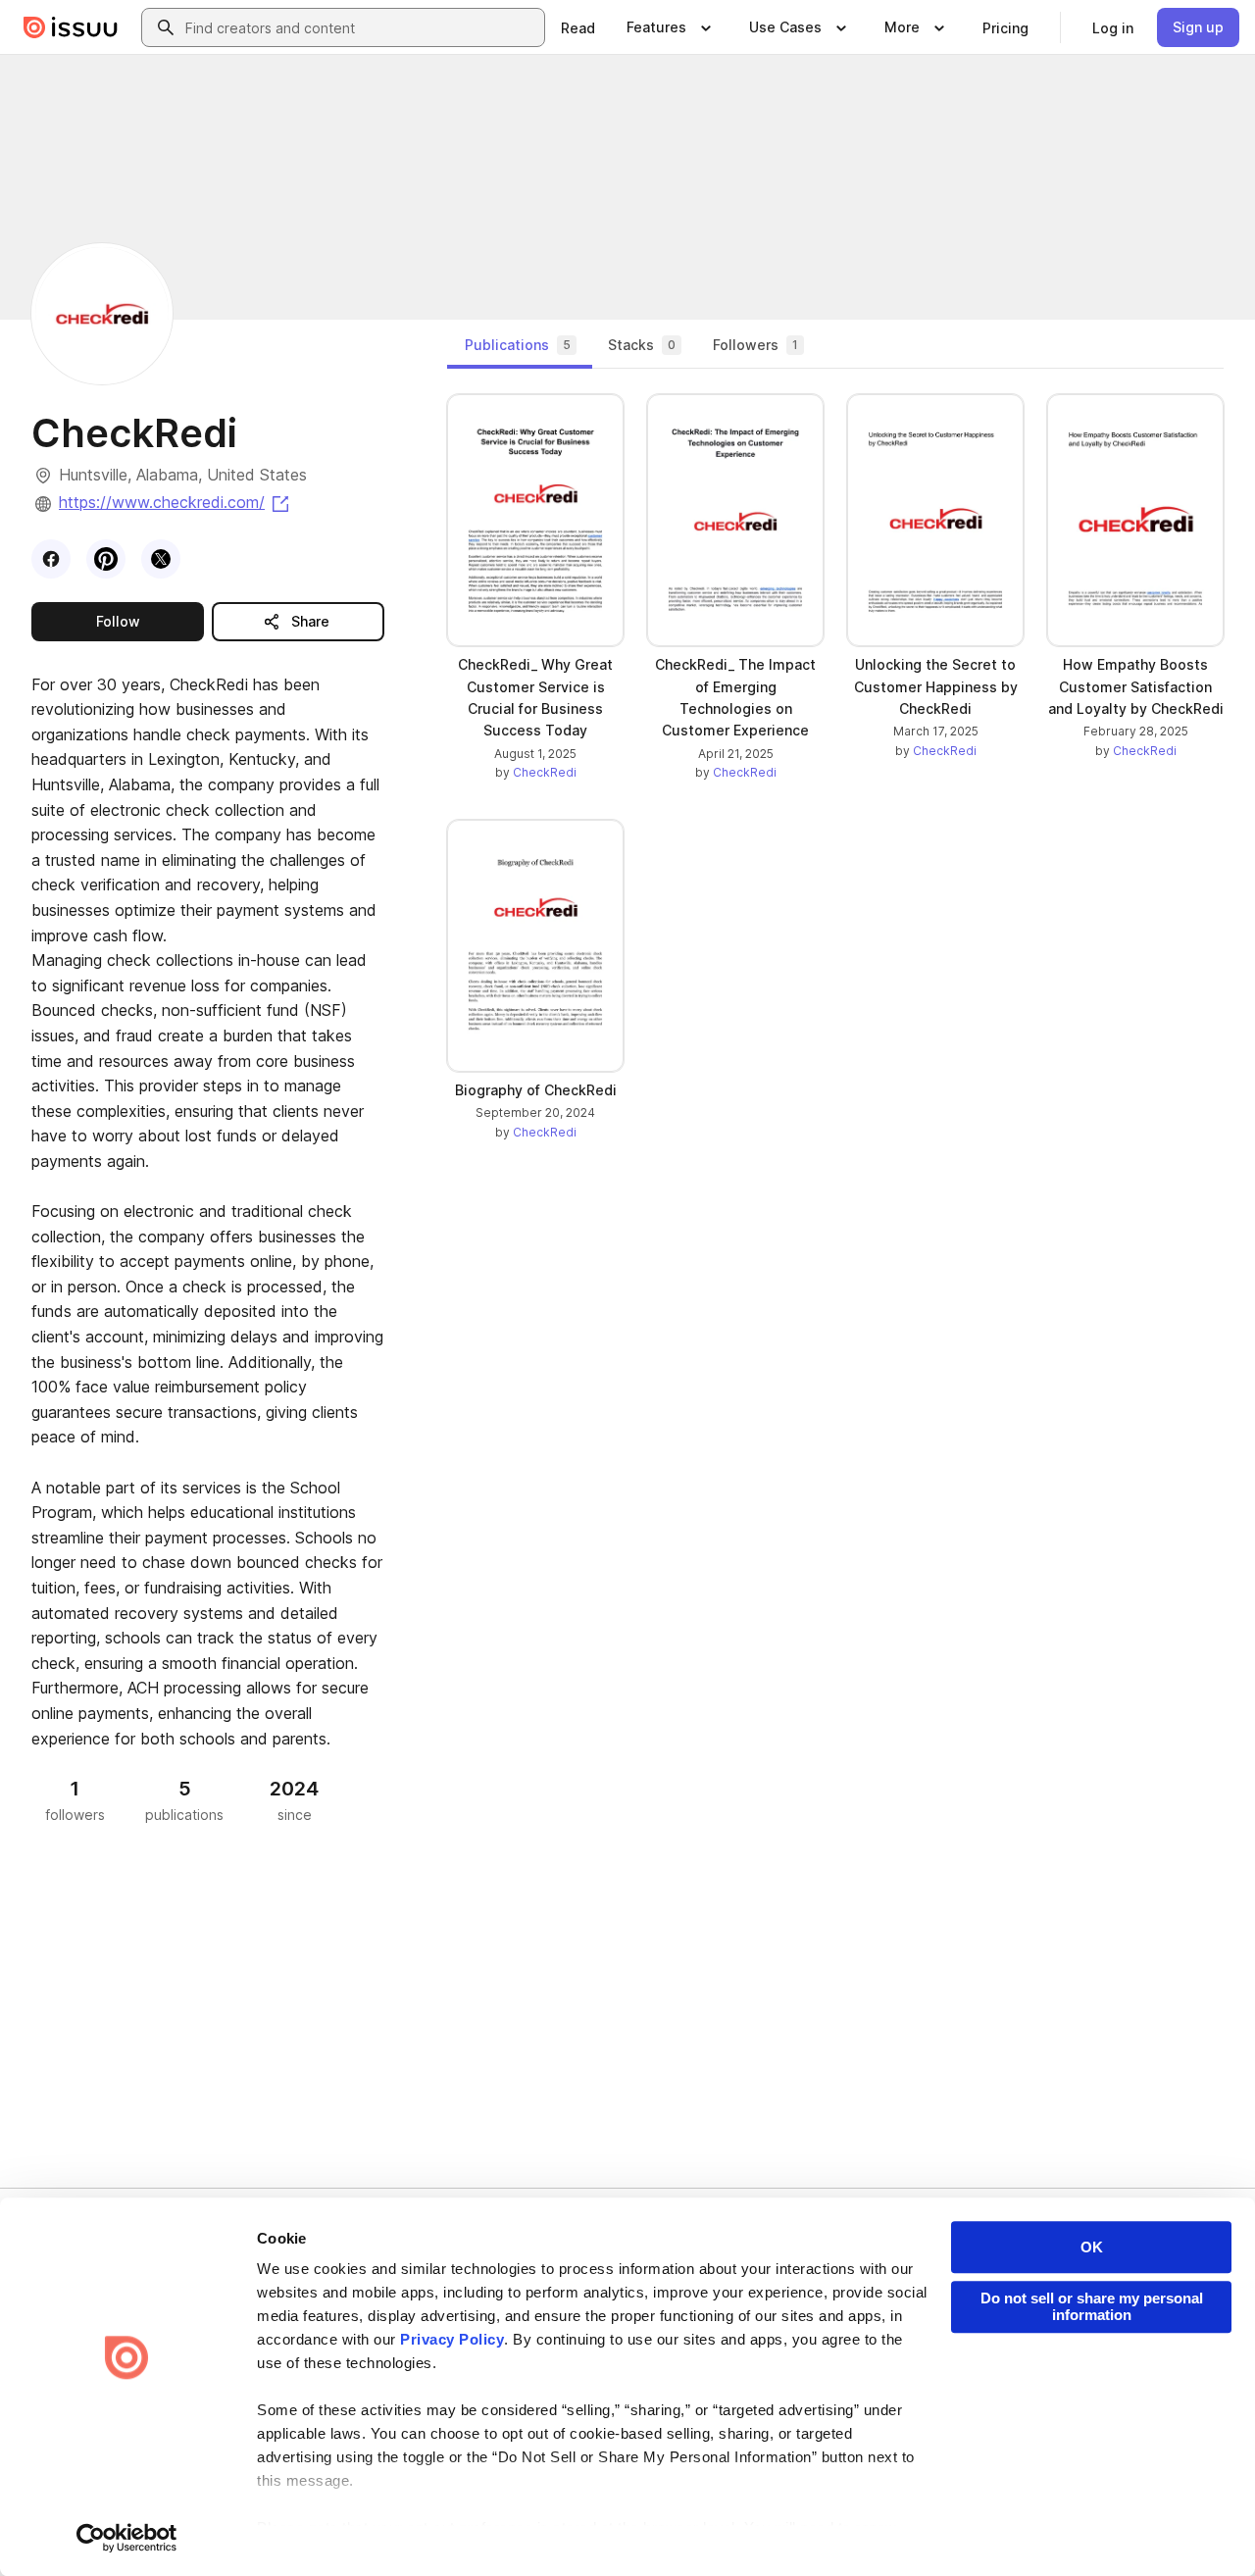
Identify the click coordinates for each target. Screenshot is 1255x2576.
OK (1092, 2247)
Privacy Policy (452, 2339)
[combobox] (361, 27)
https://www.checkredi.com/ (176, 502)
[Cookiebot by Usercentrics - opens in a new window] (127, 2538)
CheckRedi (545, 772)
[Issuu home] (71, 27)
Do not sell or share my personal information (1092, 2306)
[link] (578, 27)
